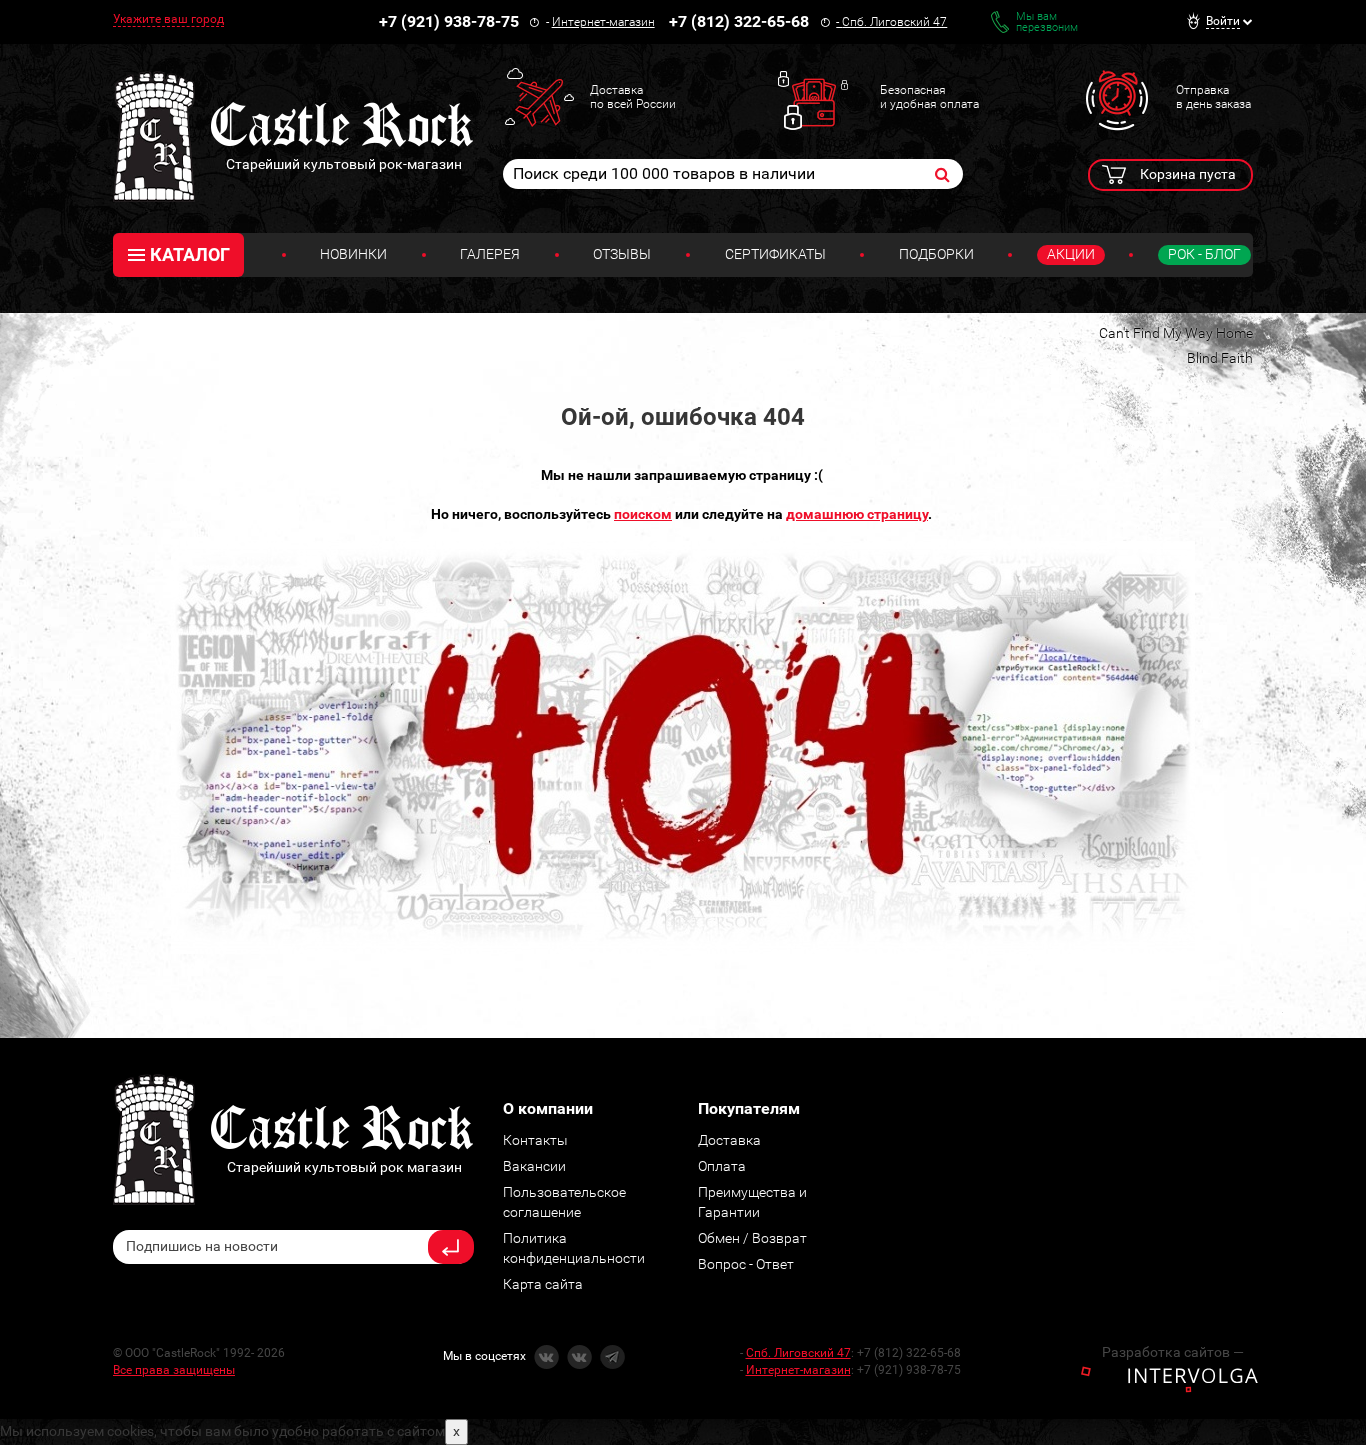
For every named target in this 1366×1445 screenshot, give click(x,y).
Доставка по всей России (633, 97)
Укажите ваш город (168, 19)
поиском (643, 514)
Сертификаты (775, 254)
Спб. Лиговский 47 (894, 22)
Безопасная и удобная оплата (929, 97)
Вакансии (534, 1166)
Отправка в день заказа (1213, 97)
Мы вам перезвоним (1047, 22)
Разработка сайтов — (1173, 1352)
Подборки (936, 254)
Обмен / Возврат (752, 1238)
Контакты (535, 1140)
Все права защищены (174, 1370)
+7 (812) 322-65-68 (739, 21)
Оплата (722, 1166)
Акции (1071, 254)
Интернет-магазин (603, 22)
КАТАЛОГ (190, 254)
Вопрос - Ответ (746, 1264)
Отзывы (622, 254)
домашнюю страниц (854, 514)
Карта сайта (543, 1284)
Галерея (490, 254)
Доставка (729, 1140)
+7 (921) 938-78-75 (449, 21)
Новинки (353, 254)
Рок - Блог (1204, 254)
